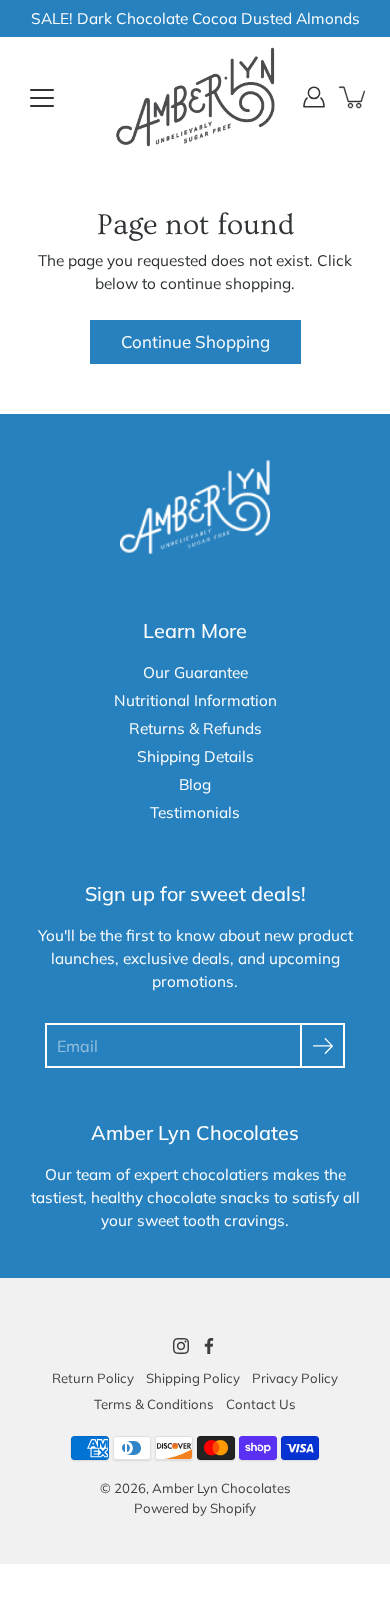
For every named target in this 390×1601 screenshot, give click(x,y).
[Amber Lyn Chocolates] (195, 97)
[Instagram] (181, 1346)
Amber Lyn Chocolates (221, 1488)
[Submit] (322, 1045)
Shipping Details (195, 756)
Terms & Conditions (154, 1404)
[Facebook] (209, 1346)
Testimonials (195, 812)
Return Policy (93, 1378)
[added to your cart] (354, 97)
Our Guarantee (195, 672)
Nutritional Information (195, 700)
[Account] (314, 97)
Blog (195, 784)
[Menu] (42, 98)
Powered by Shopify (195, 1508)
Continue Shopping (195, 341)
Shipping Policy (193, 1378)
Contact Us (261, 1404)
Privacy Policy (295, 1378)
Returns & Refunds (195, 728)
